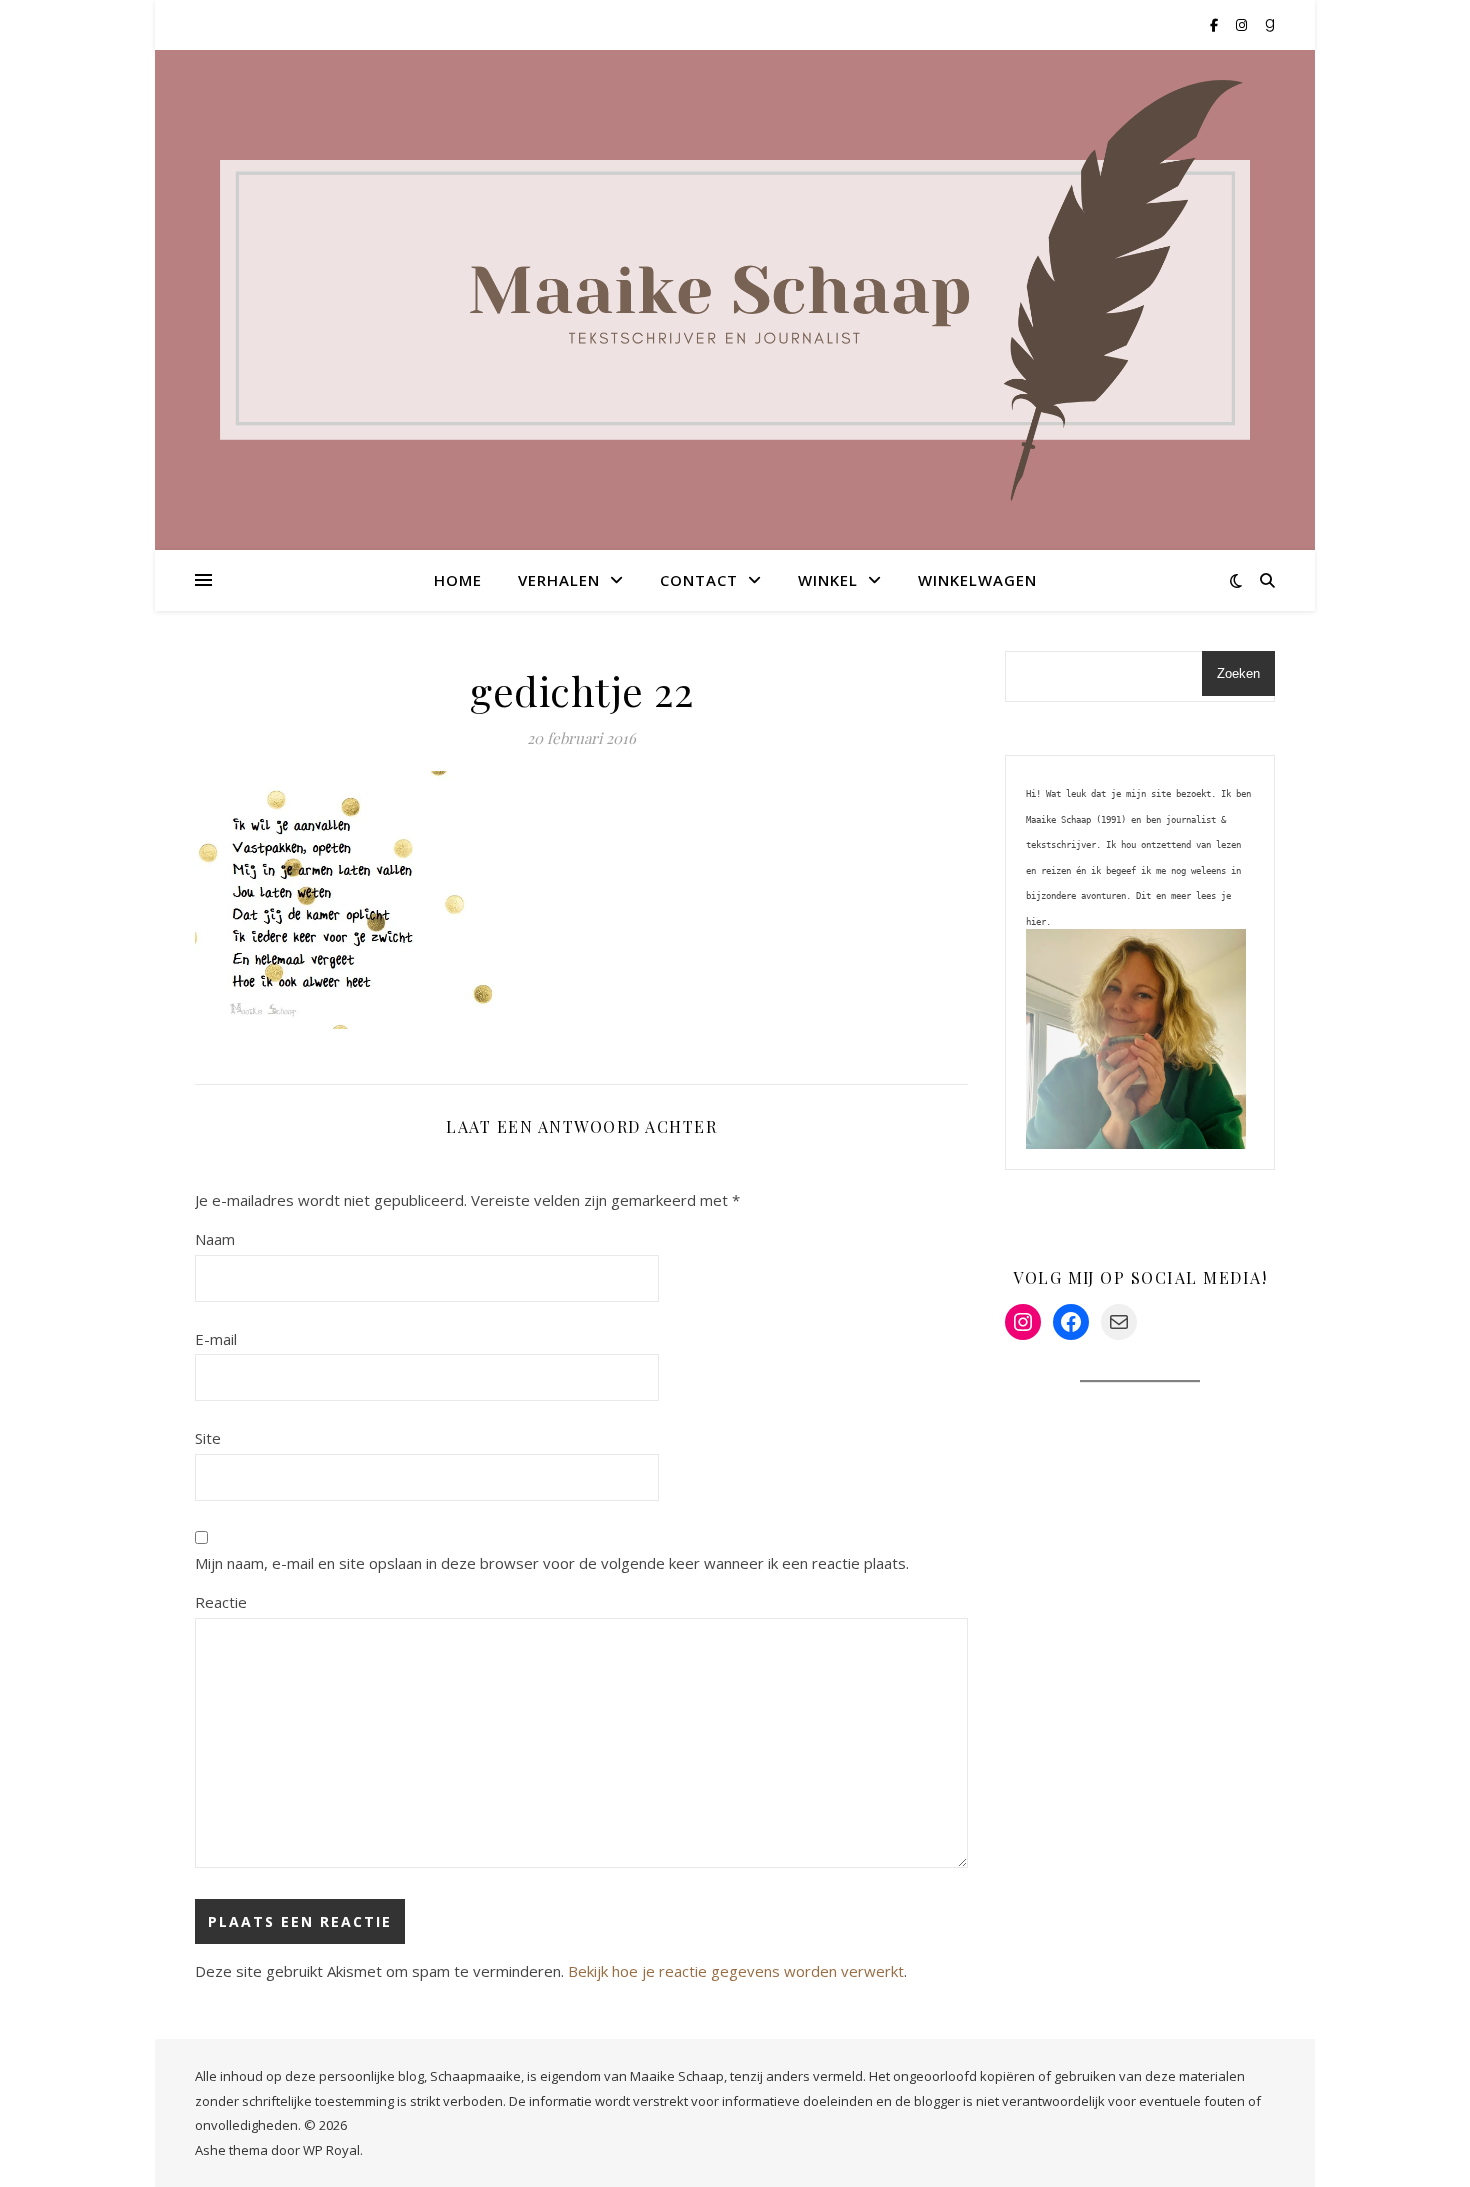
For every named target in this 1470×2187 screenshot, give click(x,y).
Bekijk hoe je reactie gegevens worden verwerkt (736, 1971)
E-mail (216, 1339)
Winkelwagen (977, 580)
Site (208, 1438)
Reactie (221, 1602)
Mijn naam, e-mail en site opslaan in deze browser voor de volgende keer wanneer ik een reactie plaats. (552, 1563)
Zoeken (1238, 673)
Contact (699, 580)
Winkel (828, 580)
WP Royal (331, 2150)
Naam (215, 1239)
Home (458, 580)
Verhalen (559, 580)
